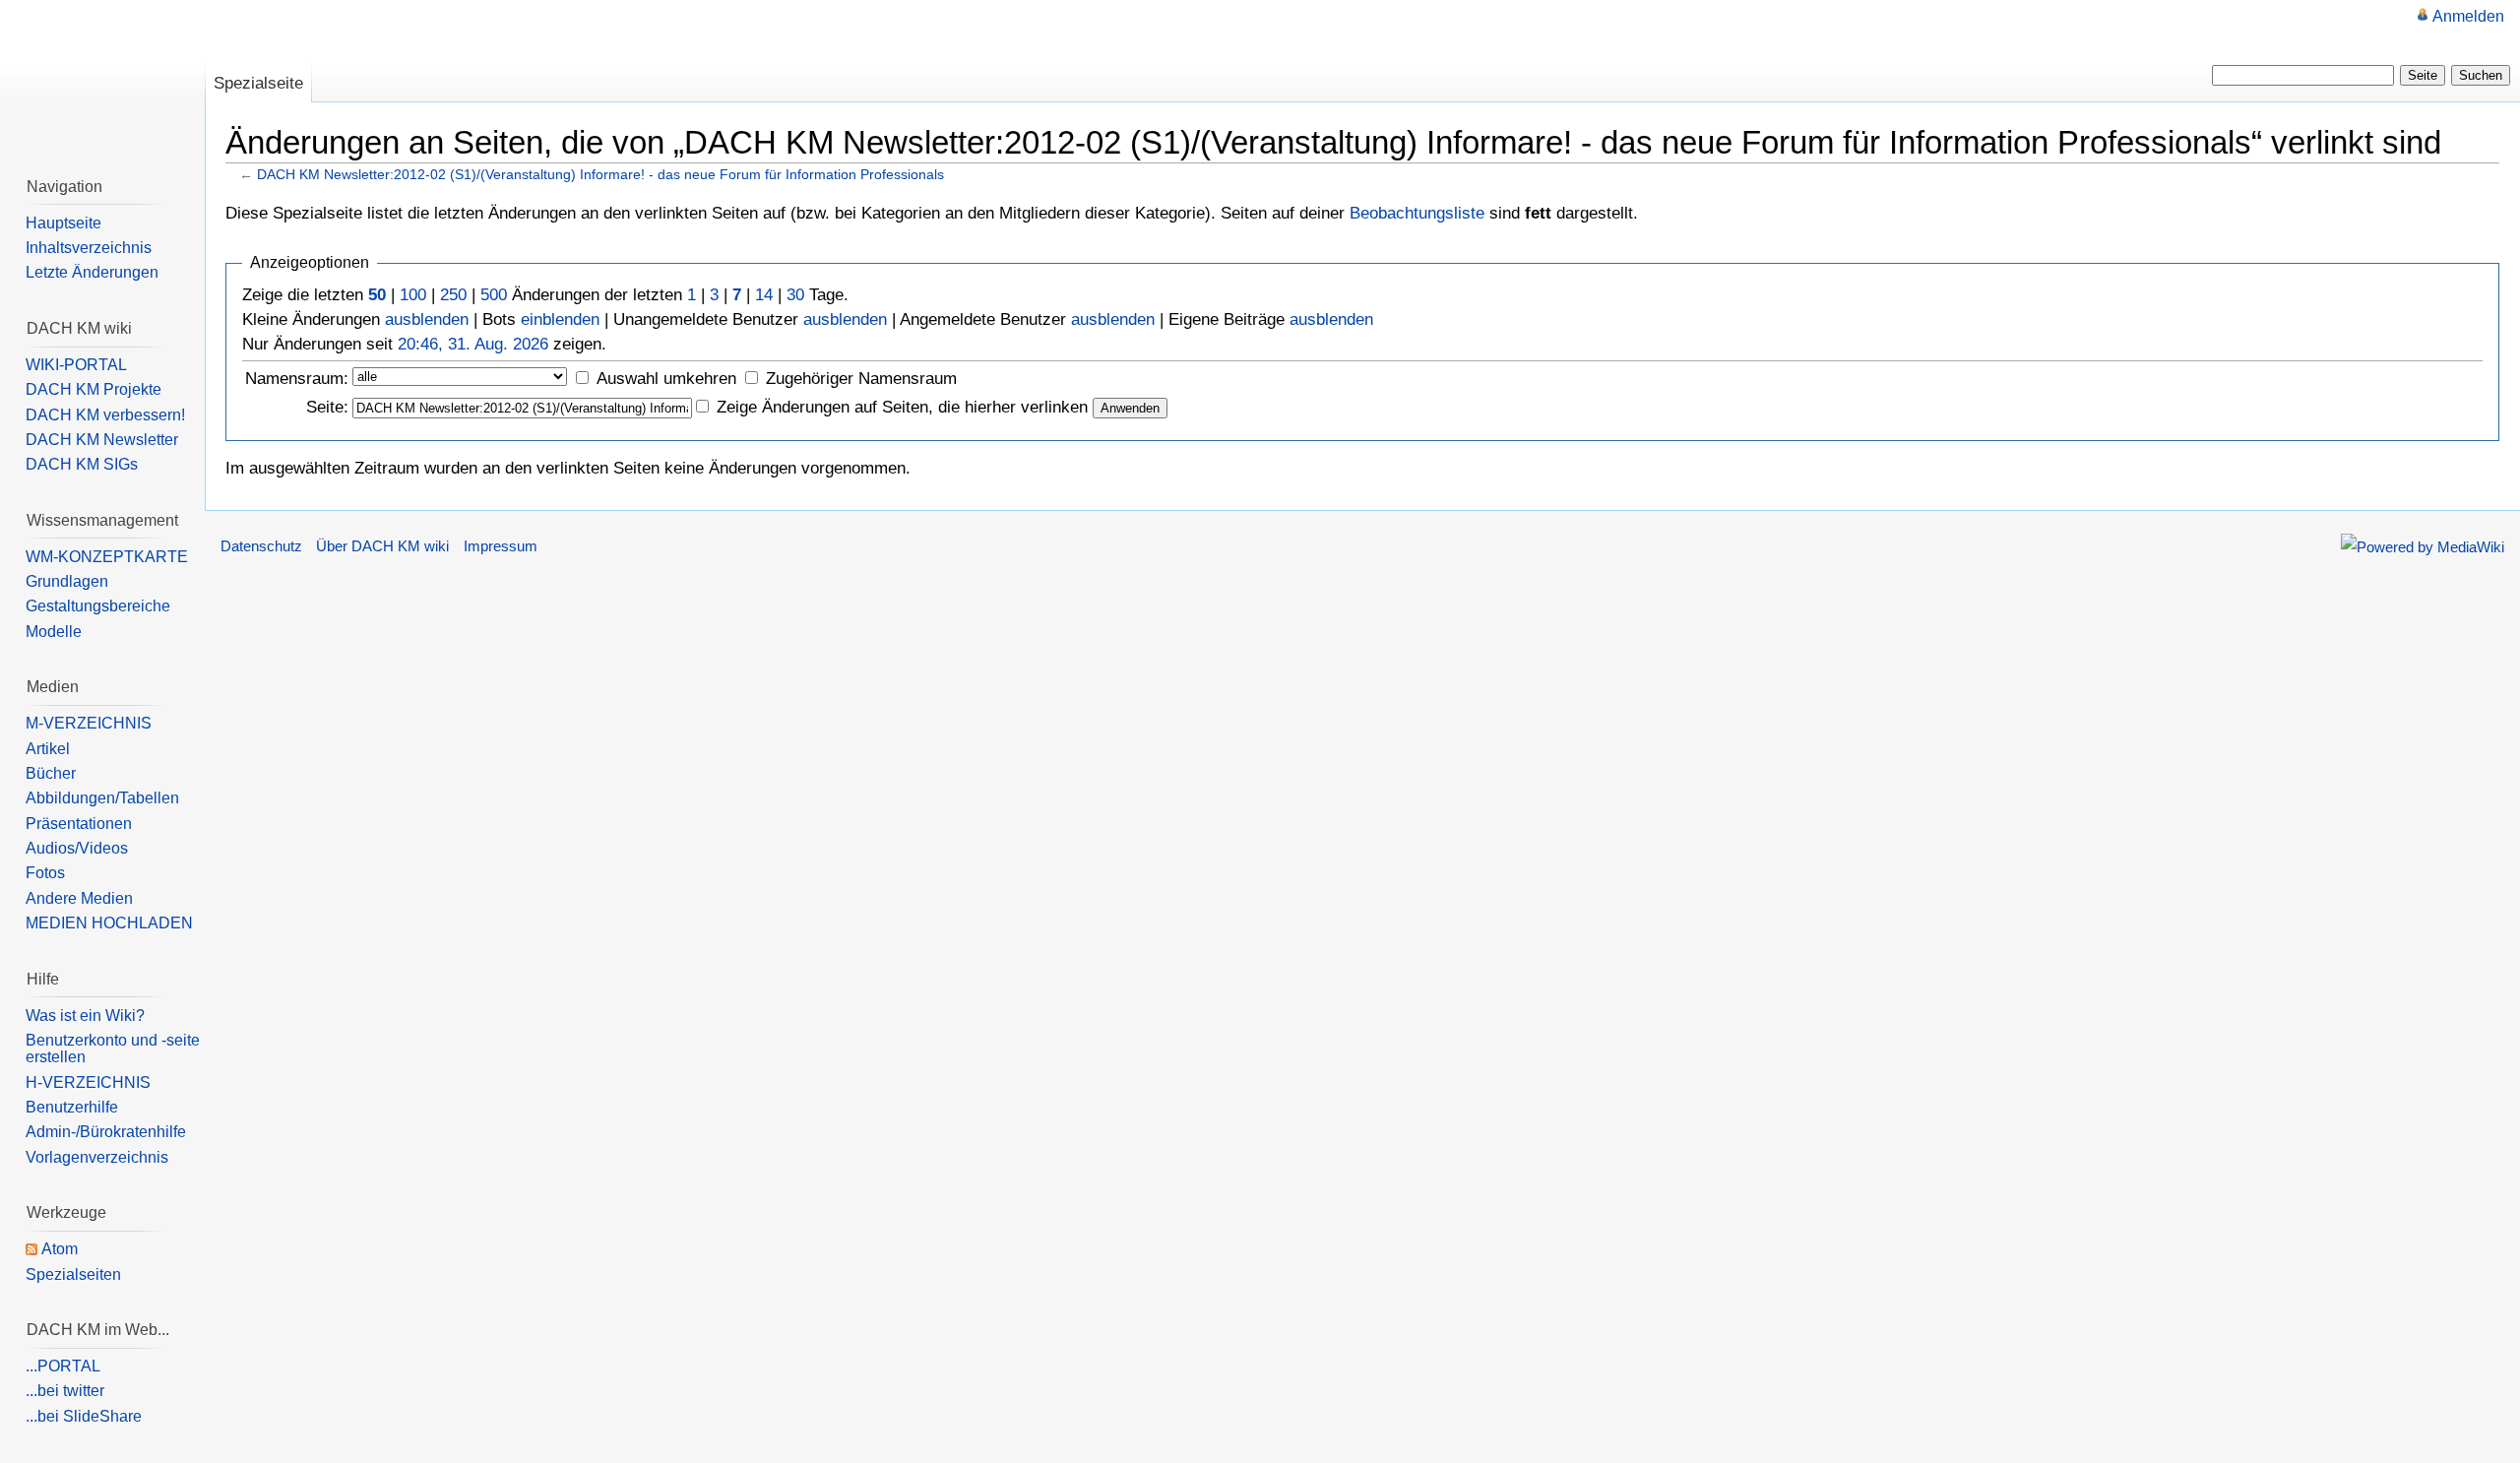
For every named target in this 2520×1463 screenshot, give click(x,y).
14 (764, 295)
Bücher (51, 773)
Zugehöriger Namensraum (861, 379)
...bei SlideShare (84, 1416)
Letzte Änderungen (92, 272)
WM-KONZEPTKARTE (107, 557)
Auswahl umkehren (666, 379)
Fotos (45, 873)
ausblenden (427, 319)
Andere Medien (79, 898)
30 (795, 295)
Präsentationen (79, 824)
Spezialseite (258, 83)
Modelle (54, 632)
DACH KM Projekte (94, 389)
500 (494, 295)
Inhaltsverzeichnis (89, 248)
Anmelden (2468, 16)
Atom (60, 1249)
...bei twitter (65, 1391)
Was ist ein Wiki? (85, 1016)
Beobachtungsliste (1417, 213)
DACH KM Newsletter (102, 440)
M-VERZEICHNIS (89, 723)
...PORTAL (63, 1366)
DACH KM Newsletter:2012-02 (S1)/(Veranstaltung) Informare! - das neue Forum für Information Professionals (600, 174)
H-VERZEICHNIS (88, 1082)
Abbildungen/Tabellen (102, 798)
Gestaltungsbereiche (98, 606)
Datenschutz (261, 546)
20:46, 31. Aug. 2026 (473, 344)
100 (413, 295)
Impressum (501, 546)
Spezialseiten (73, 1274)
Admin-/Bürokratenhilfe (106, 1132)
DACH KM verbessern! (105, 415)
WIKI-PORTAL (76, 365)
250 (453, 295)
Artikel (48, 749)
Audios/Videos (77, 848)
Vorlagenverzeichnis (97, 1157)
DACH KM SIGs (82, 464)
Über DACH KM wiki (382, 546)
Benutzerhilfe (72, 1107)
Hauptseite (63, 223)
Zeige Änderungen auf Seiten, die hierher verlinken (902, 407)
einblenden (560, 319)
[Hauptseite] (102, 79)
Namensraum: (297, 379)
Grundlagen (67, 581)
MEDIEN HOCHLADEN (109, 923)
